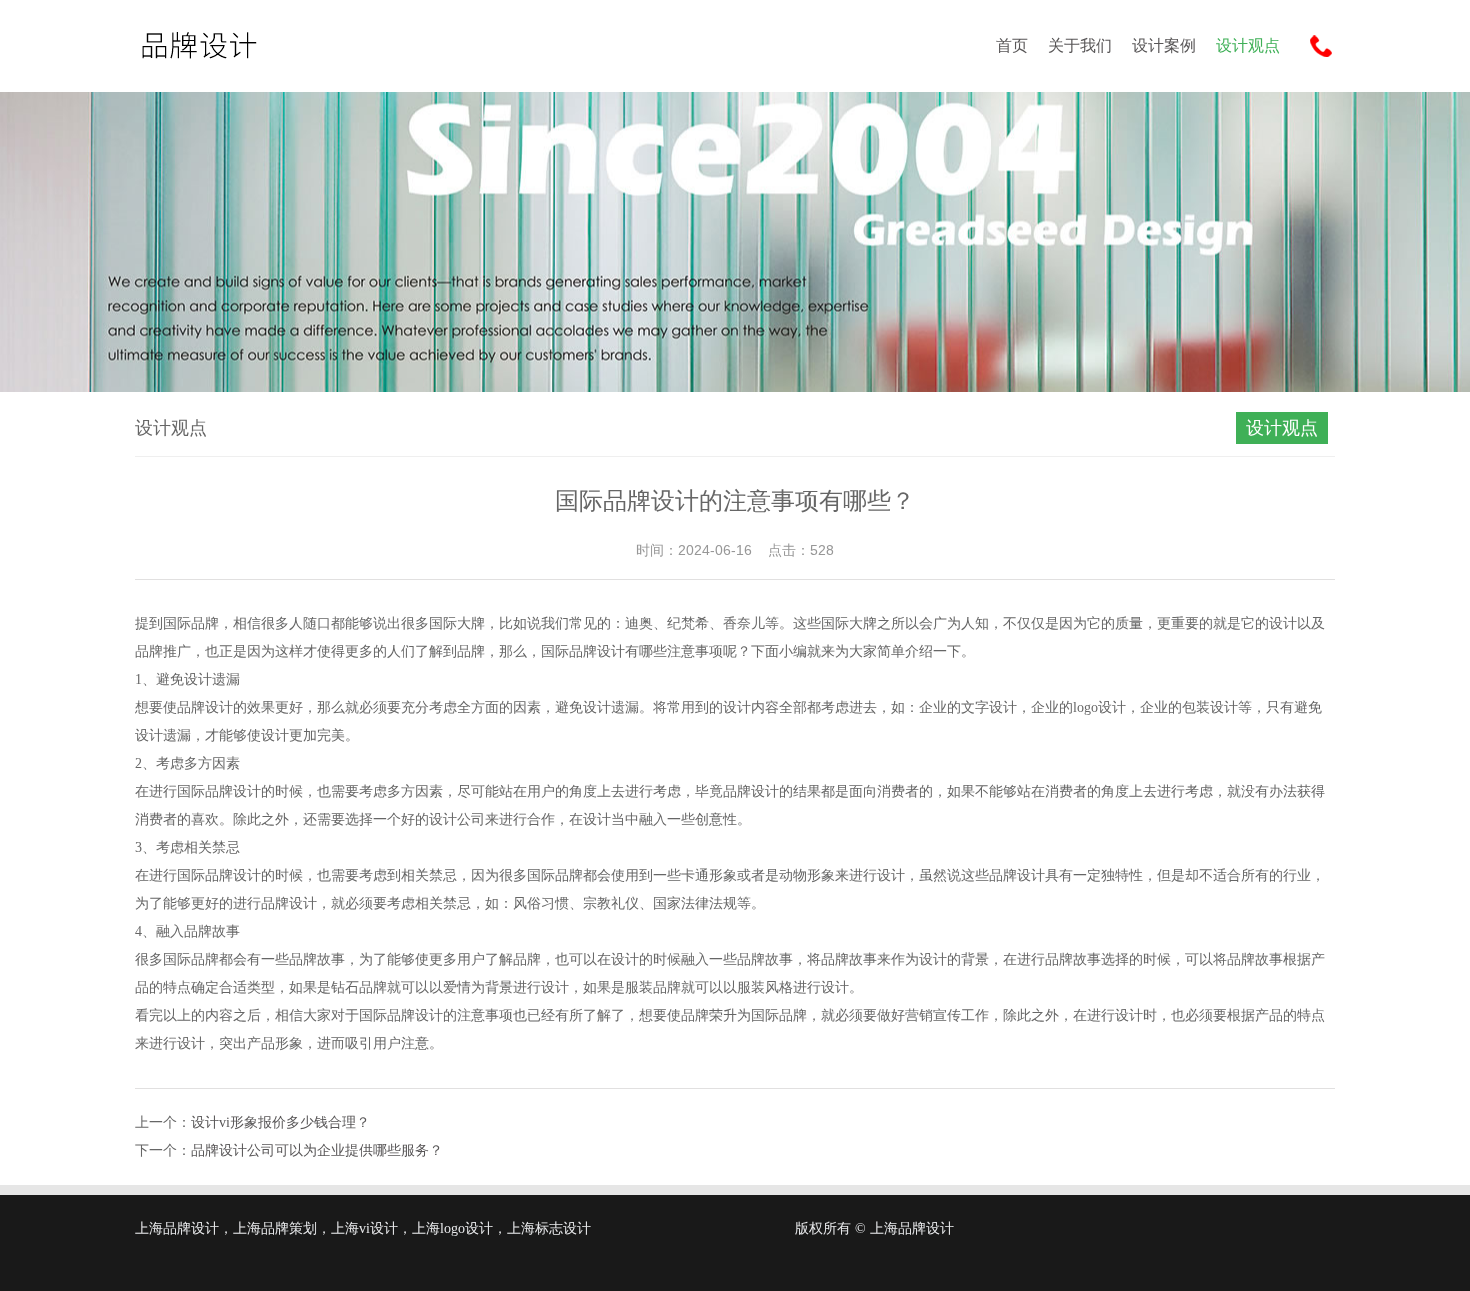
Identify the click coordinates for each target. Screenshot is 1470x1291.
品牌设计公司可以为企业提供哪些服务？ (317, 1150)
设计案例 (1164, 45)
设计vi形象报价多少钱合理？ (280, 1122)
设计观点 (1248, 45)
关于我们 (1080, 45)
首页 (1012, 45)
